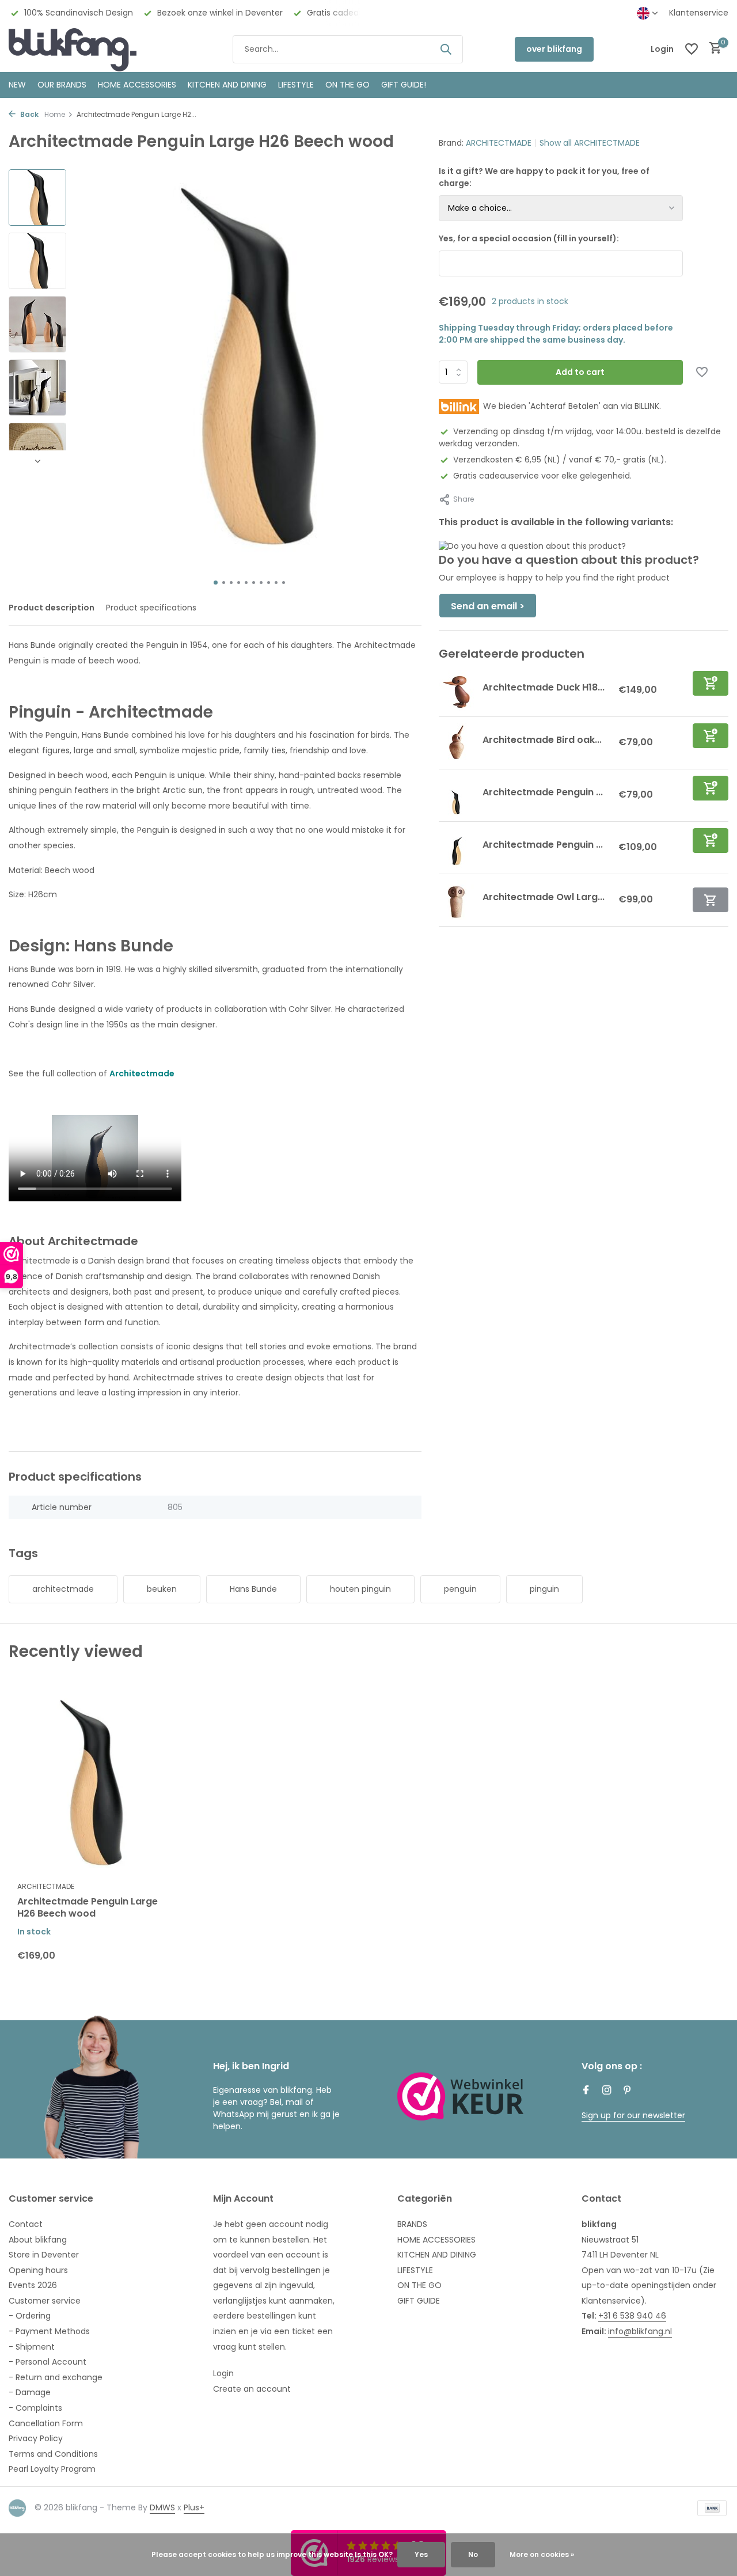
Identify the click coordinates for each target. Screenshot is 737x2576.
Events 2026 (33, 2285)
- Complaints (35, 2408)
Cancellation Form (46, 2423)
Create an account (252, 2389)
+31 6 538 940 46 (632, 2316)
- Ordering (30, 2316)
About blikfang (38, 2240)
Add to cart (580, 372)
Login (223, 2373)
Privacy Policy (36, 2438)
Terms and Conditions (53, 2454)
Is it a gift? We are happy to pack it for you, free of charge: (544, 177)
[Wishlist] (692, 49)
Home (55, 114)
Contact (26, 2224)
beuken (162, 1589)
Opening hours (38, 2270)
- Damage (30, 2392)
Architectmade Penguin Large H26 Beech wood (88, 1908)
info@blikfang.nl (640, 2331)
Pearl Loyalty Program (52, 2469)
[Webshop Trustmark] (461, 2096)
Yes (421, 2554)
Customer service (45, 2301)
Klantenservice (699, 13)
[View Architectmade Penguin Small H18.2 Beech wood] (456, 848)
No (473, 2554)
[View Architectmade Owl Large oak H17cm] (456, 900)
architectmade (63, 1589)
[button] (216, 583)
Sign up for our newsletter (633, 2115)
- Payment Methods (49, 2331)
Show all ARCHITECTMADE (590, 143)
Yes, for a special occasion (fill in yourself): (529, 238)
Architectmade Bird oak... (542, 740)
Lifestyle (296, 85)
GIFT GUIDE (419, 2301)
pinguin (544, 1589)
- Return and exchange (56, 2377)
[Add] (711, 683)
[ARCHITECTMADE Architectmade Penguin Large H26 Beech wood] (92, 1783)
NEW (17, 85)
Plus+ (194, 2507)
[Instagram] (607, 2091)
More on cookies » (542, 2554)
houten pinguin (360, 1589)
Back (29, 114)
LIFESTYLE (415, 2270)
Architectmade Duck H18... (544, 687)
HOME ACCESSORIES (137, 85)
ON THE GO (347, 85)
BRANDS (412, 2224)
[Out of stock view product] (711, 900)
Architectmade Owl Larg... (544, 897)
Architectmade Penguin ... (543, 792)
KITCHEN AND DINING (227, 85)
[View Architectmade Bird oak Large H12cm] (456, 743)
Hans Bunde (253, 1589)
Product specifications (151, 608)
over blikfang (554, 49)
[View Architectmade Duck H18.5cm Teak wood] (456, 691)
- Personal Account (48, 2362)
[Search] (446, 49)
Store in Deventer (44, 2255)
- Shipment (32, 2347)
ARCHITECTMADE (499, 143)
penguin (460, 1589)
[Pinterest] (628, 2091)
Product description (52, 608)
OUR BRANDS (62, 85)
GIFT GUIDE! (404, 85)
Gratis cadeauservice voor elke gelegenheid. (542, 476)
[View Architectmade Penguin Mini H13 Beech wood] (456, 795)
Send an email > (488, 607)
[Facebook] (586, 2091)
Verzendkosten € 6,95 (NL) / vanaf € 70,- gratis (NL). (560, 460)
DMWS (162, 2507)
